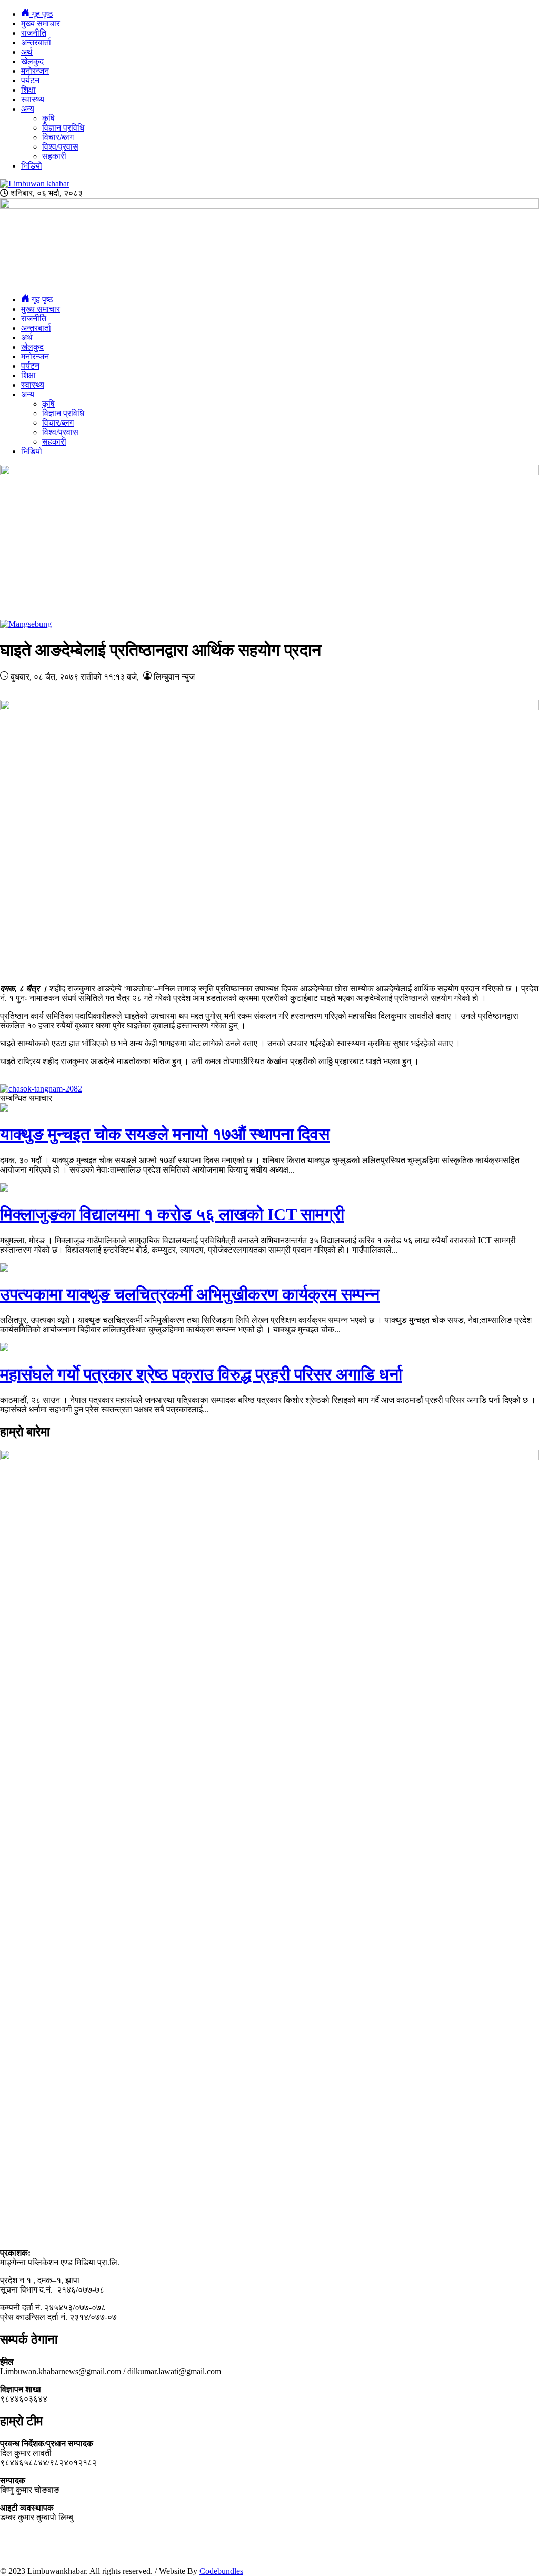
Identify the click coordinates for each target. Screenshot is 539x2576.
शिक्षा (28, 90)
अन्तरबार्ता (36, 42)
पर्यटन (30, 80)
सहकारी (54, 156)
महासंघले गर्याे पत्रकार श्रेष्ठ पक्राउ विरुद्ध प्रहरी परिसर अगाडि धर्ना (201, 1374)
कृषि (48, 118)
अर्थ (27, 52)
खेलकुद (32, 61)
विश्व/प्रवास (60, 147)
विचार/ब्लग (58, 137)
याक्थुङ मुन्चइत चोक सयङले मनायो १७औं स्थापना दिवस (165, 1134)
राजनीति (34, 33)
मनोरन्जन (35, 71)
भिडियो (32, 166)
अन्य (28, 109)
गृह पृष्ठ (41, 14)
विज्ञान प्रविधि (63, 128)
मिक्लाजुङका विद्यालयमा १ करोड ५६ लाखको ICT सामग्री (172, 1214)
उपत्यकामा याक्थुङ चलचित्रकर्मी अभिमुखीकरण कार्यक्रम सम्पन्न (190, 1294)
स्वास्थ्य (33, 99)
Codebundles (221, 2571)
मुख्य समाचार (41, 23)
